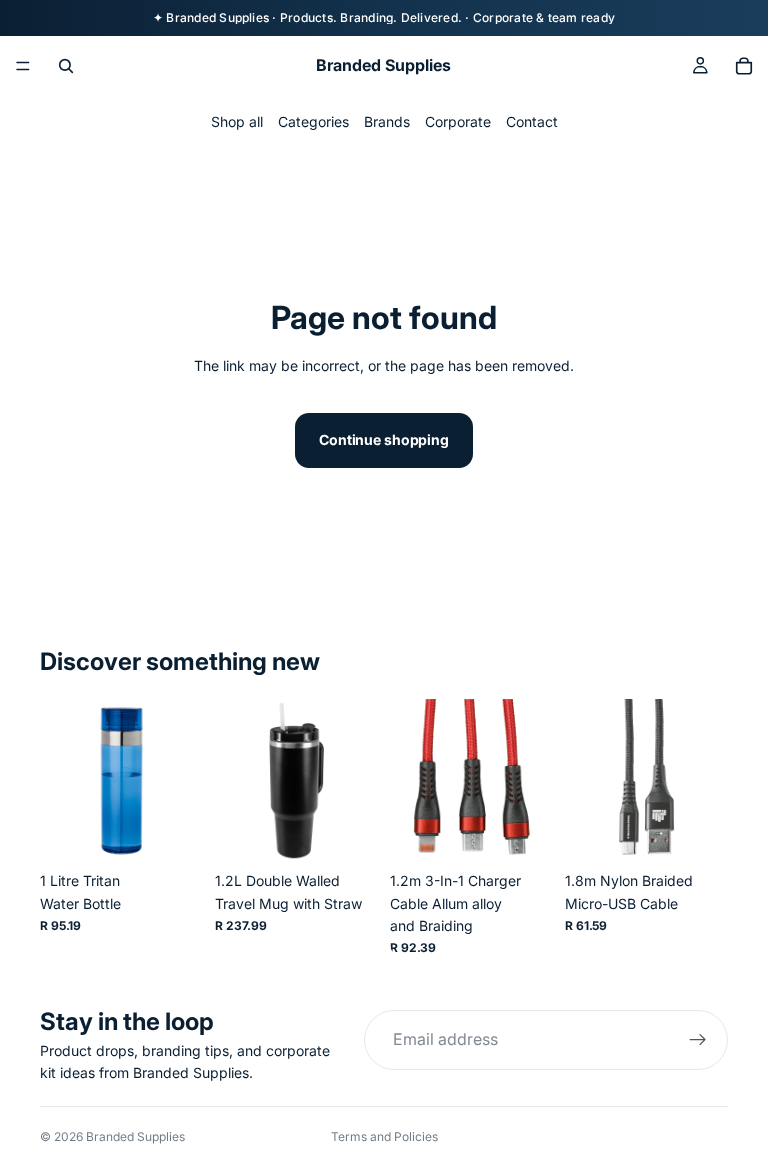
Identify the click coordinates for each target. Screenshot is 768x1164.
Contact (532, 121)
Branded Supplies (135, 1136)
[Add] (172, 831)
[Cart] (744, 66)
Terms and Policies (384, 1136)
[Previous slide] (62, 781)
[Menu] (23, 66)
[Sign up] (698, 1040)
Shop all (237, 121)
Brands (387, 121)
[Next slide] (181, 781)
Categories (313, 121)
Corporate (458, 121)
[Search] (66, 66)
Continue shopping (384, 439)
